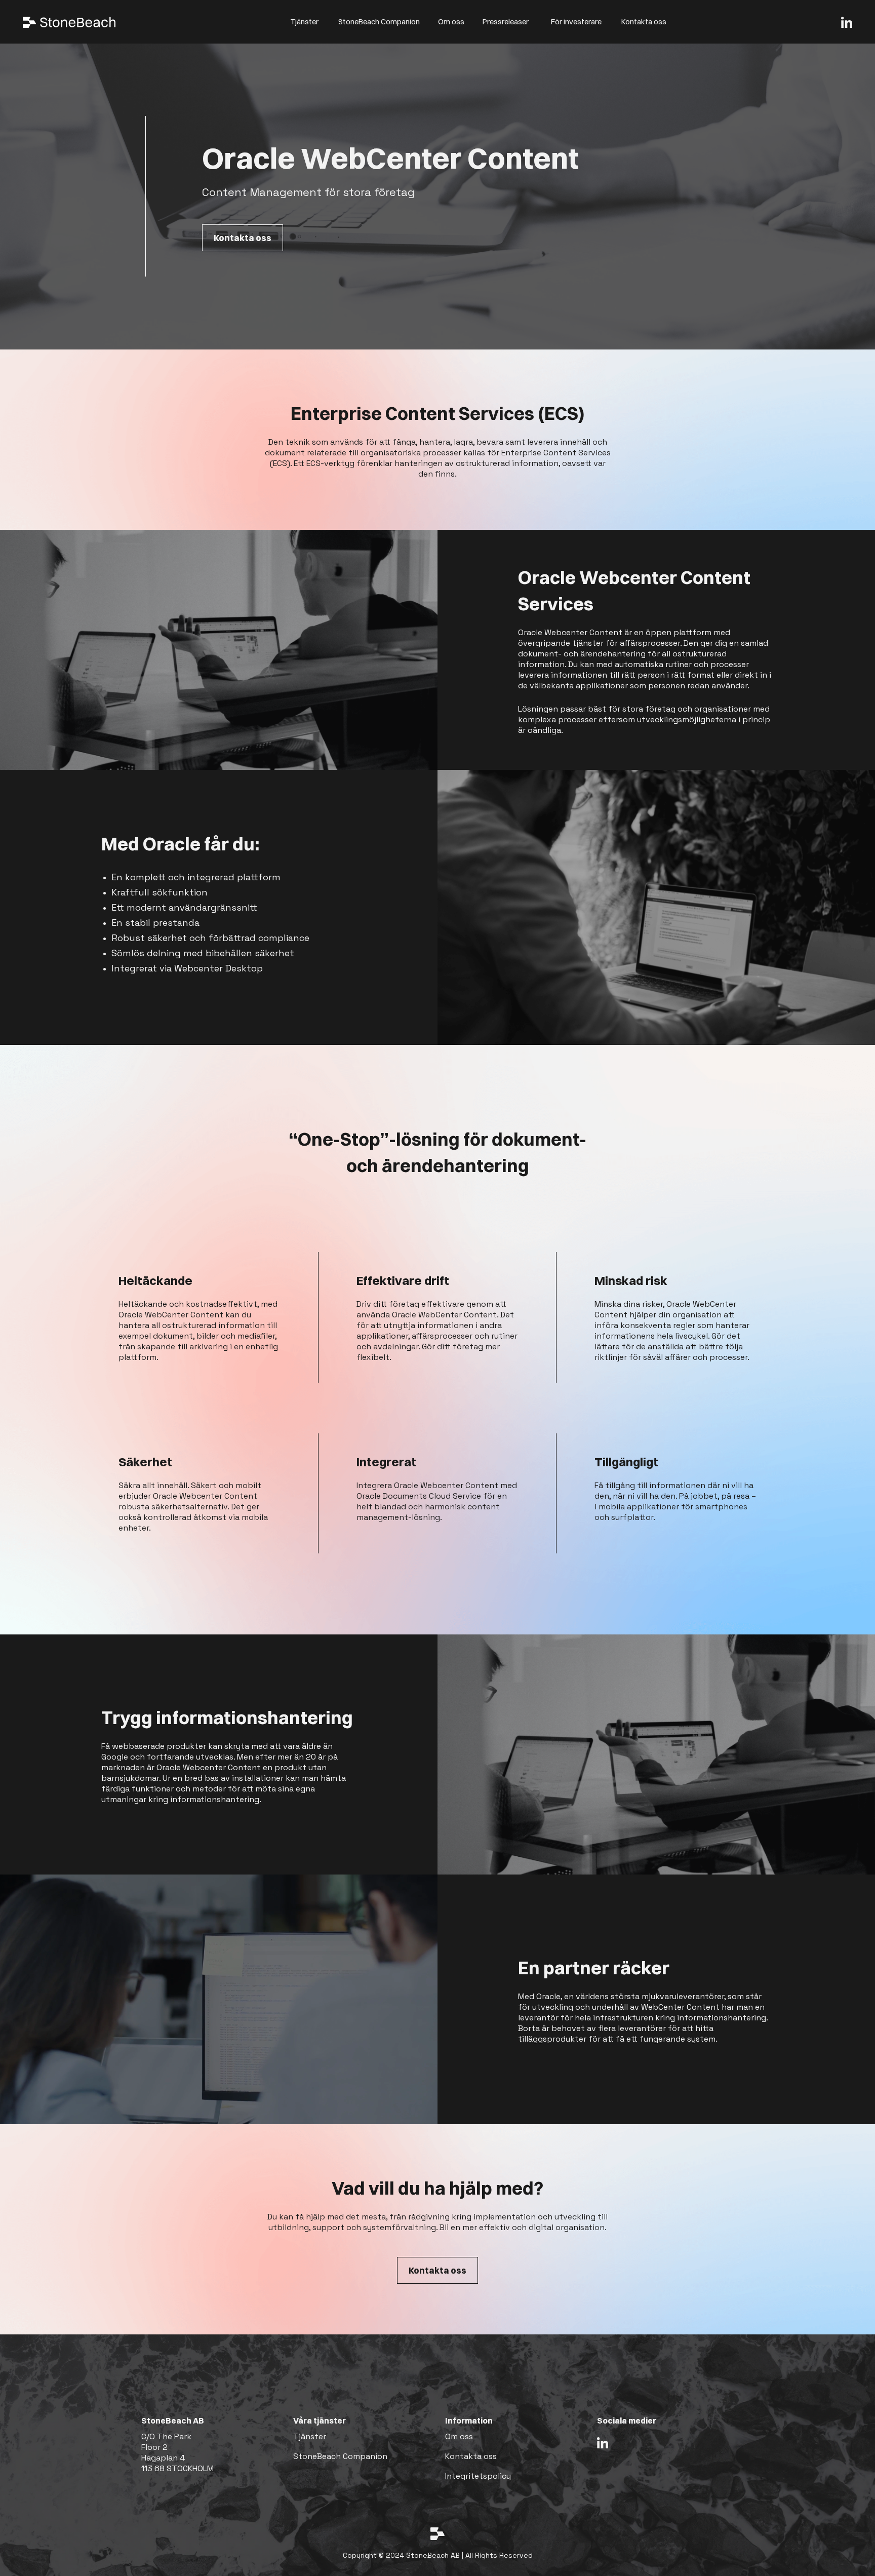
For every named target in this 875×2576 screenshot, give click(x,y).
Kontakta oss (644, 22)
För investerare (576, 22)
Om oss (451, 22)
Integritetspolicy (478, 2476)
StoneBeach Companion (379, 22)
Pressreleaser (506, 22)
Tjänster (304, 22)
